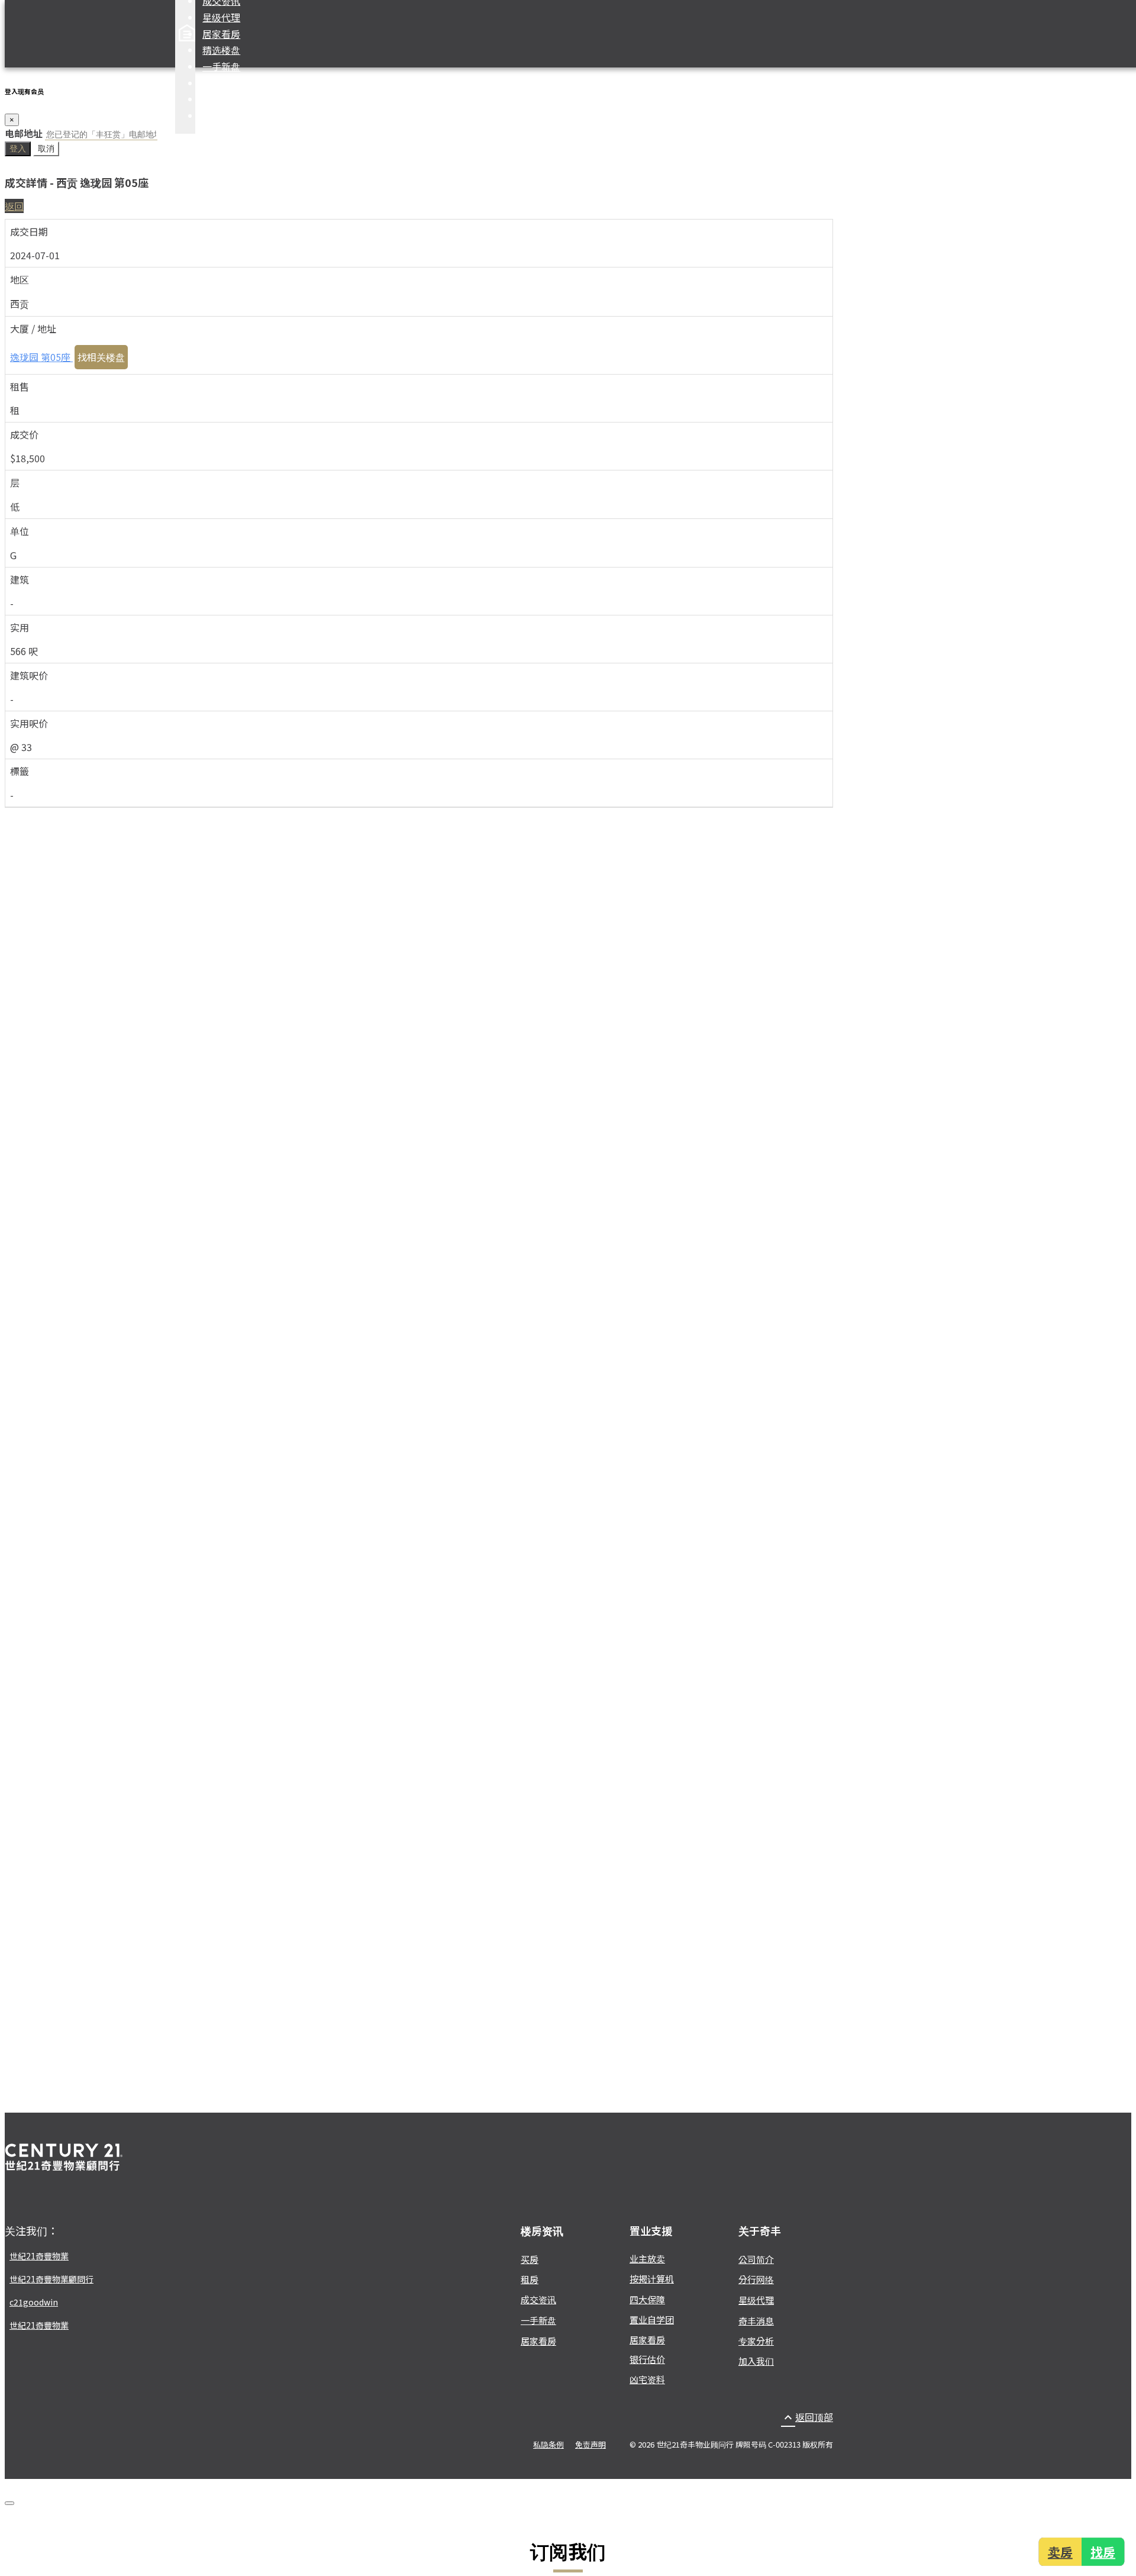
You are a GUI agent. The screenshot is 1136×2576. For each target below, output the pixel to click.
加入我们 (756, 2361)
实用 (20, 627)
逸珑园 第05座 (41, 357)
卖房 (1059, 2551)
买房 (530, 2259)
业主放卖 (647, 2259)
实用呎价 (29, 723)
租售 (20, 386)
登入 (18, 149)
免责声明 (590, 2444)
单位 (20, 531)
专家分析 (756, 2341)
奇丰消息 (756, 2321)
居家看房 (221, 34)
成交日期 (29, 231)
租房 (530, 2279)
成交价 (24, 434)
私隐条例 (548, 2444)
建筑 (20, 579)
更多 (212, 115)
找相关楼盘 (101, 357)
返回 (14, 206)
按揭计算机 (226, 99)
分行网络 (756, 2279)
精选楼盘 (221, 50)
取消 (46, 149)
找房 (1104, 2551)
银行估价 (647, 2359)
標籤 (20, 771)
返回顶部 (807, 2417)
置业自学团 (652, 2319)
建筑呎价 (29, 675)
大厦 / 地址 (33, 328)
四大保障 (221, 83)
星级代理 (221, 17)
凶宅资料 (647, 2379)
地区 (20, 279)
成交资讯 (538, 2299)
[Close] (9, 2503)
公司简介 (756, 2259)
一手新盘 (221, 66)
